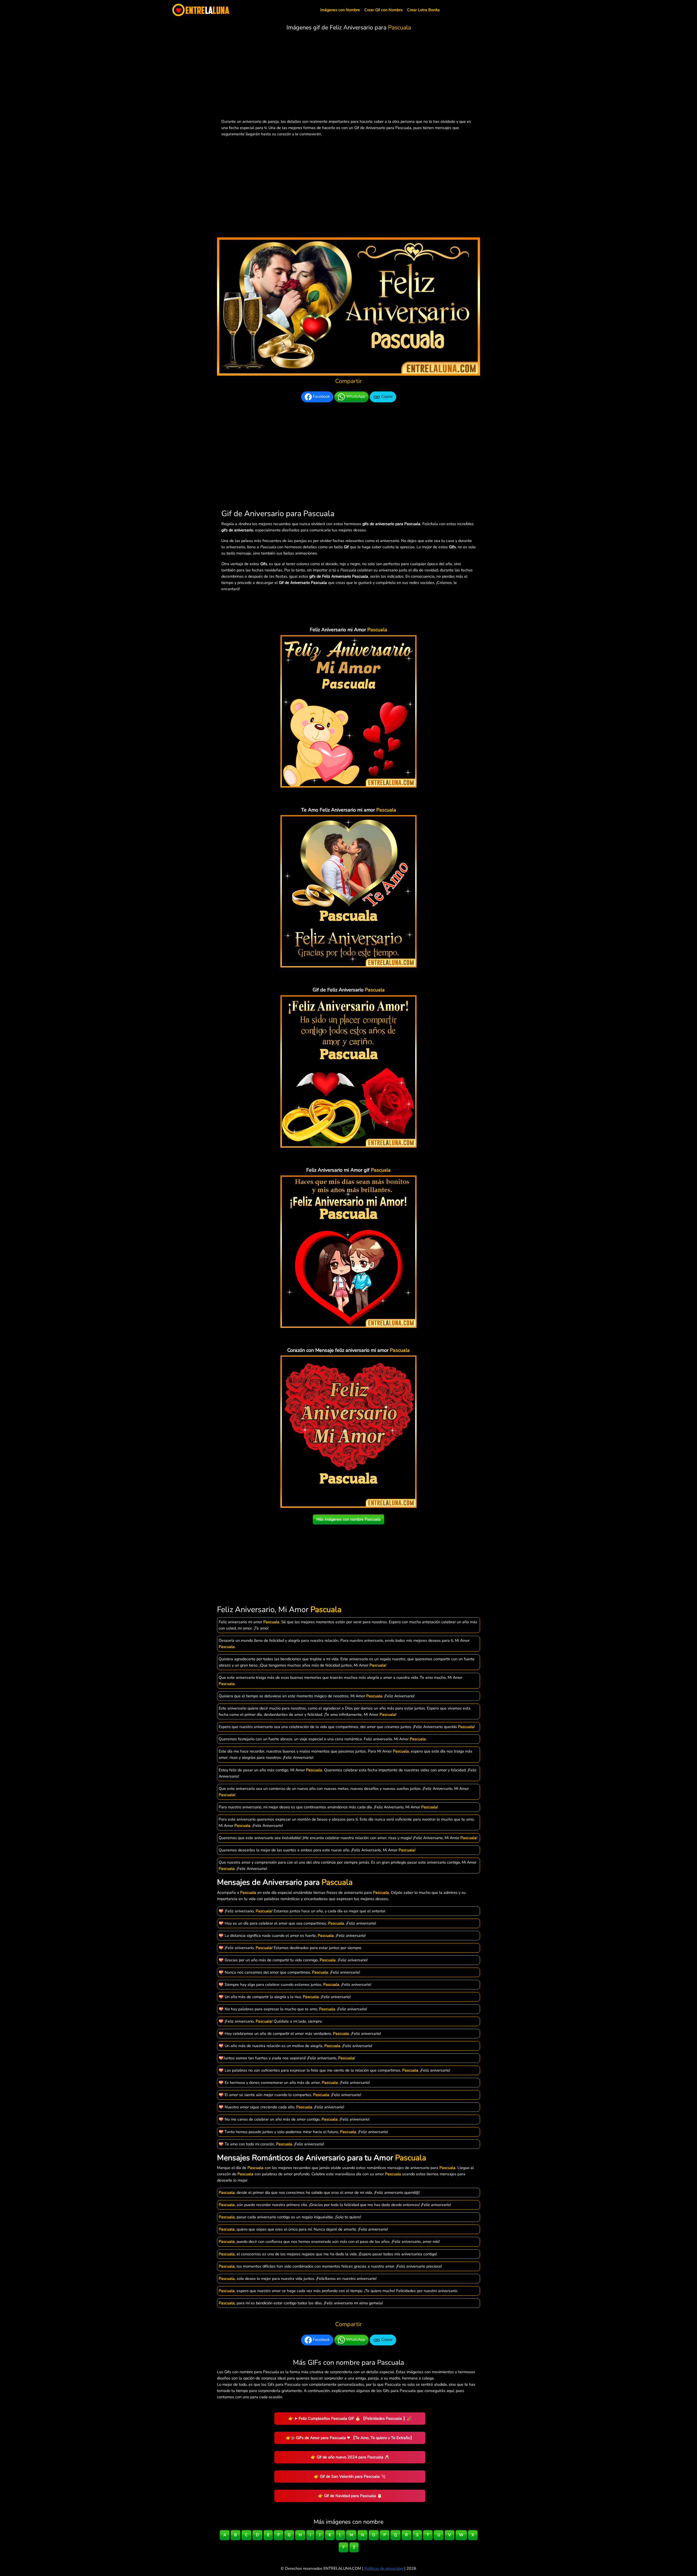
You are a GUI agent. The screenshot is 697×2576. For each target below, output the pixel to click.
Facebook (321, 397)
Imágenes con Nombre (340, 10)
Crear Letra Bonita (423, 10)
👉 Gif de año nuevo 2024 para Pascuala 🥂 (350, 2457)
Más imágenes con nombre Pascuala (348, 1519)
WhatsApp (355, 397)
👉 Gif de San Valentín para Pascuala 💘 (350, 2476)
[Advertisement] (348, 76)
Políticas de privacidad (384, 2568)
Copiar (386, 397)
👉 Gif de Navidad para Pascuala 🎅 (350, 2496)
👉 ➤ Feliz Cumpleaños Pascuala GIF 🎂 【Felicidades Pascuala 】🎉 (350, 2418)
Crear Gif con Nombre (383, 10)
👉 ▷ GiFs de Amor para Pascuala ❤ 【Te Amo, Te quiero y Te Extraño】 (350, 2438)
